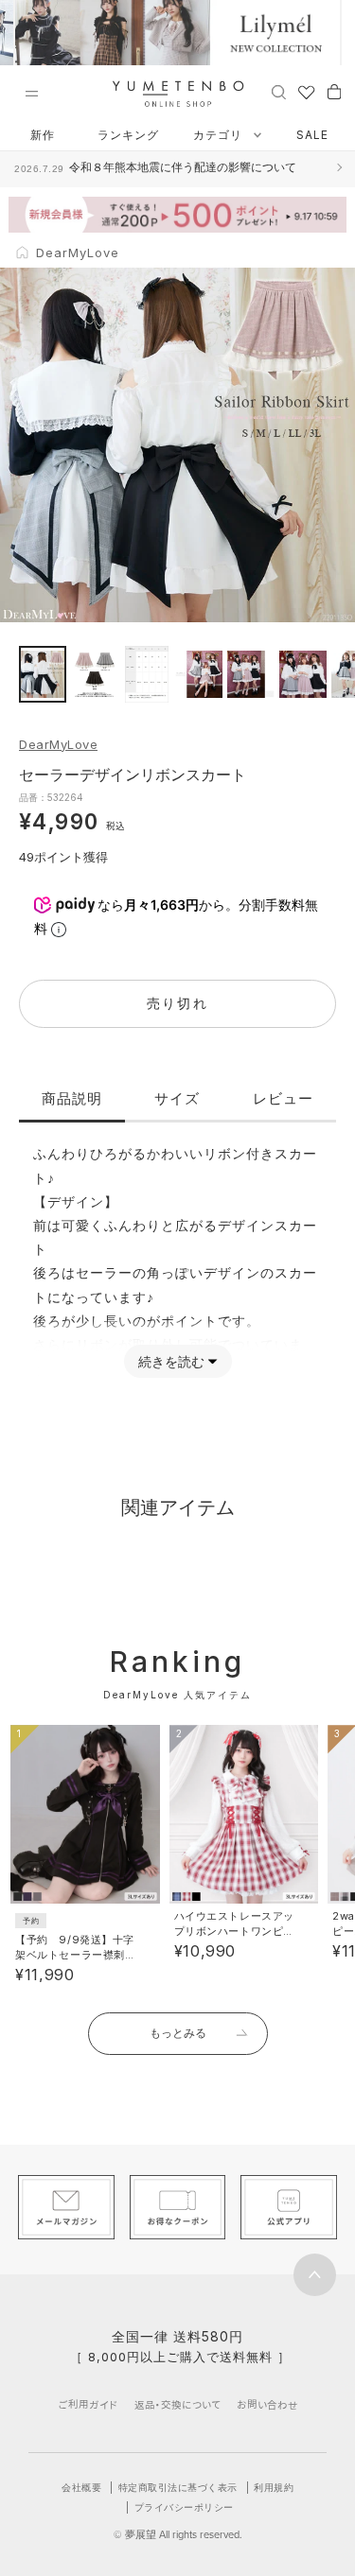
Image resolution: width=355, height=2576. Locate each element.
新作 (43, 135)
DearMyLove (58, 744)
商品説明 (72, 1098)
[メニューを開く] (31, 94)
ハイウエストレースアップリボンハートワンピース (234, 1931)
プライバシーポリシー (184, 2507)
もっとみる (178, 2033)
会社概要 (81, 2487)
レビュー (283, 1098)
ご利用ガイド (88, 2404)
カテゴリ (220, 135)
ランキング (128, 135)
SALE (312, 135)
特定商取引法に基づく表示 (178, 2487)
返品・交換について (177, 2404)
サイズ (177, 1098)
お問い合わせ (267, 2404)
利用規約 (274, 2487)
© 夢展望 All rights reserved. (178, 2534)
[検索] (279, 91)
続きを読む (171, 1361)
